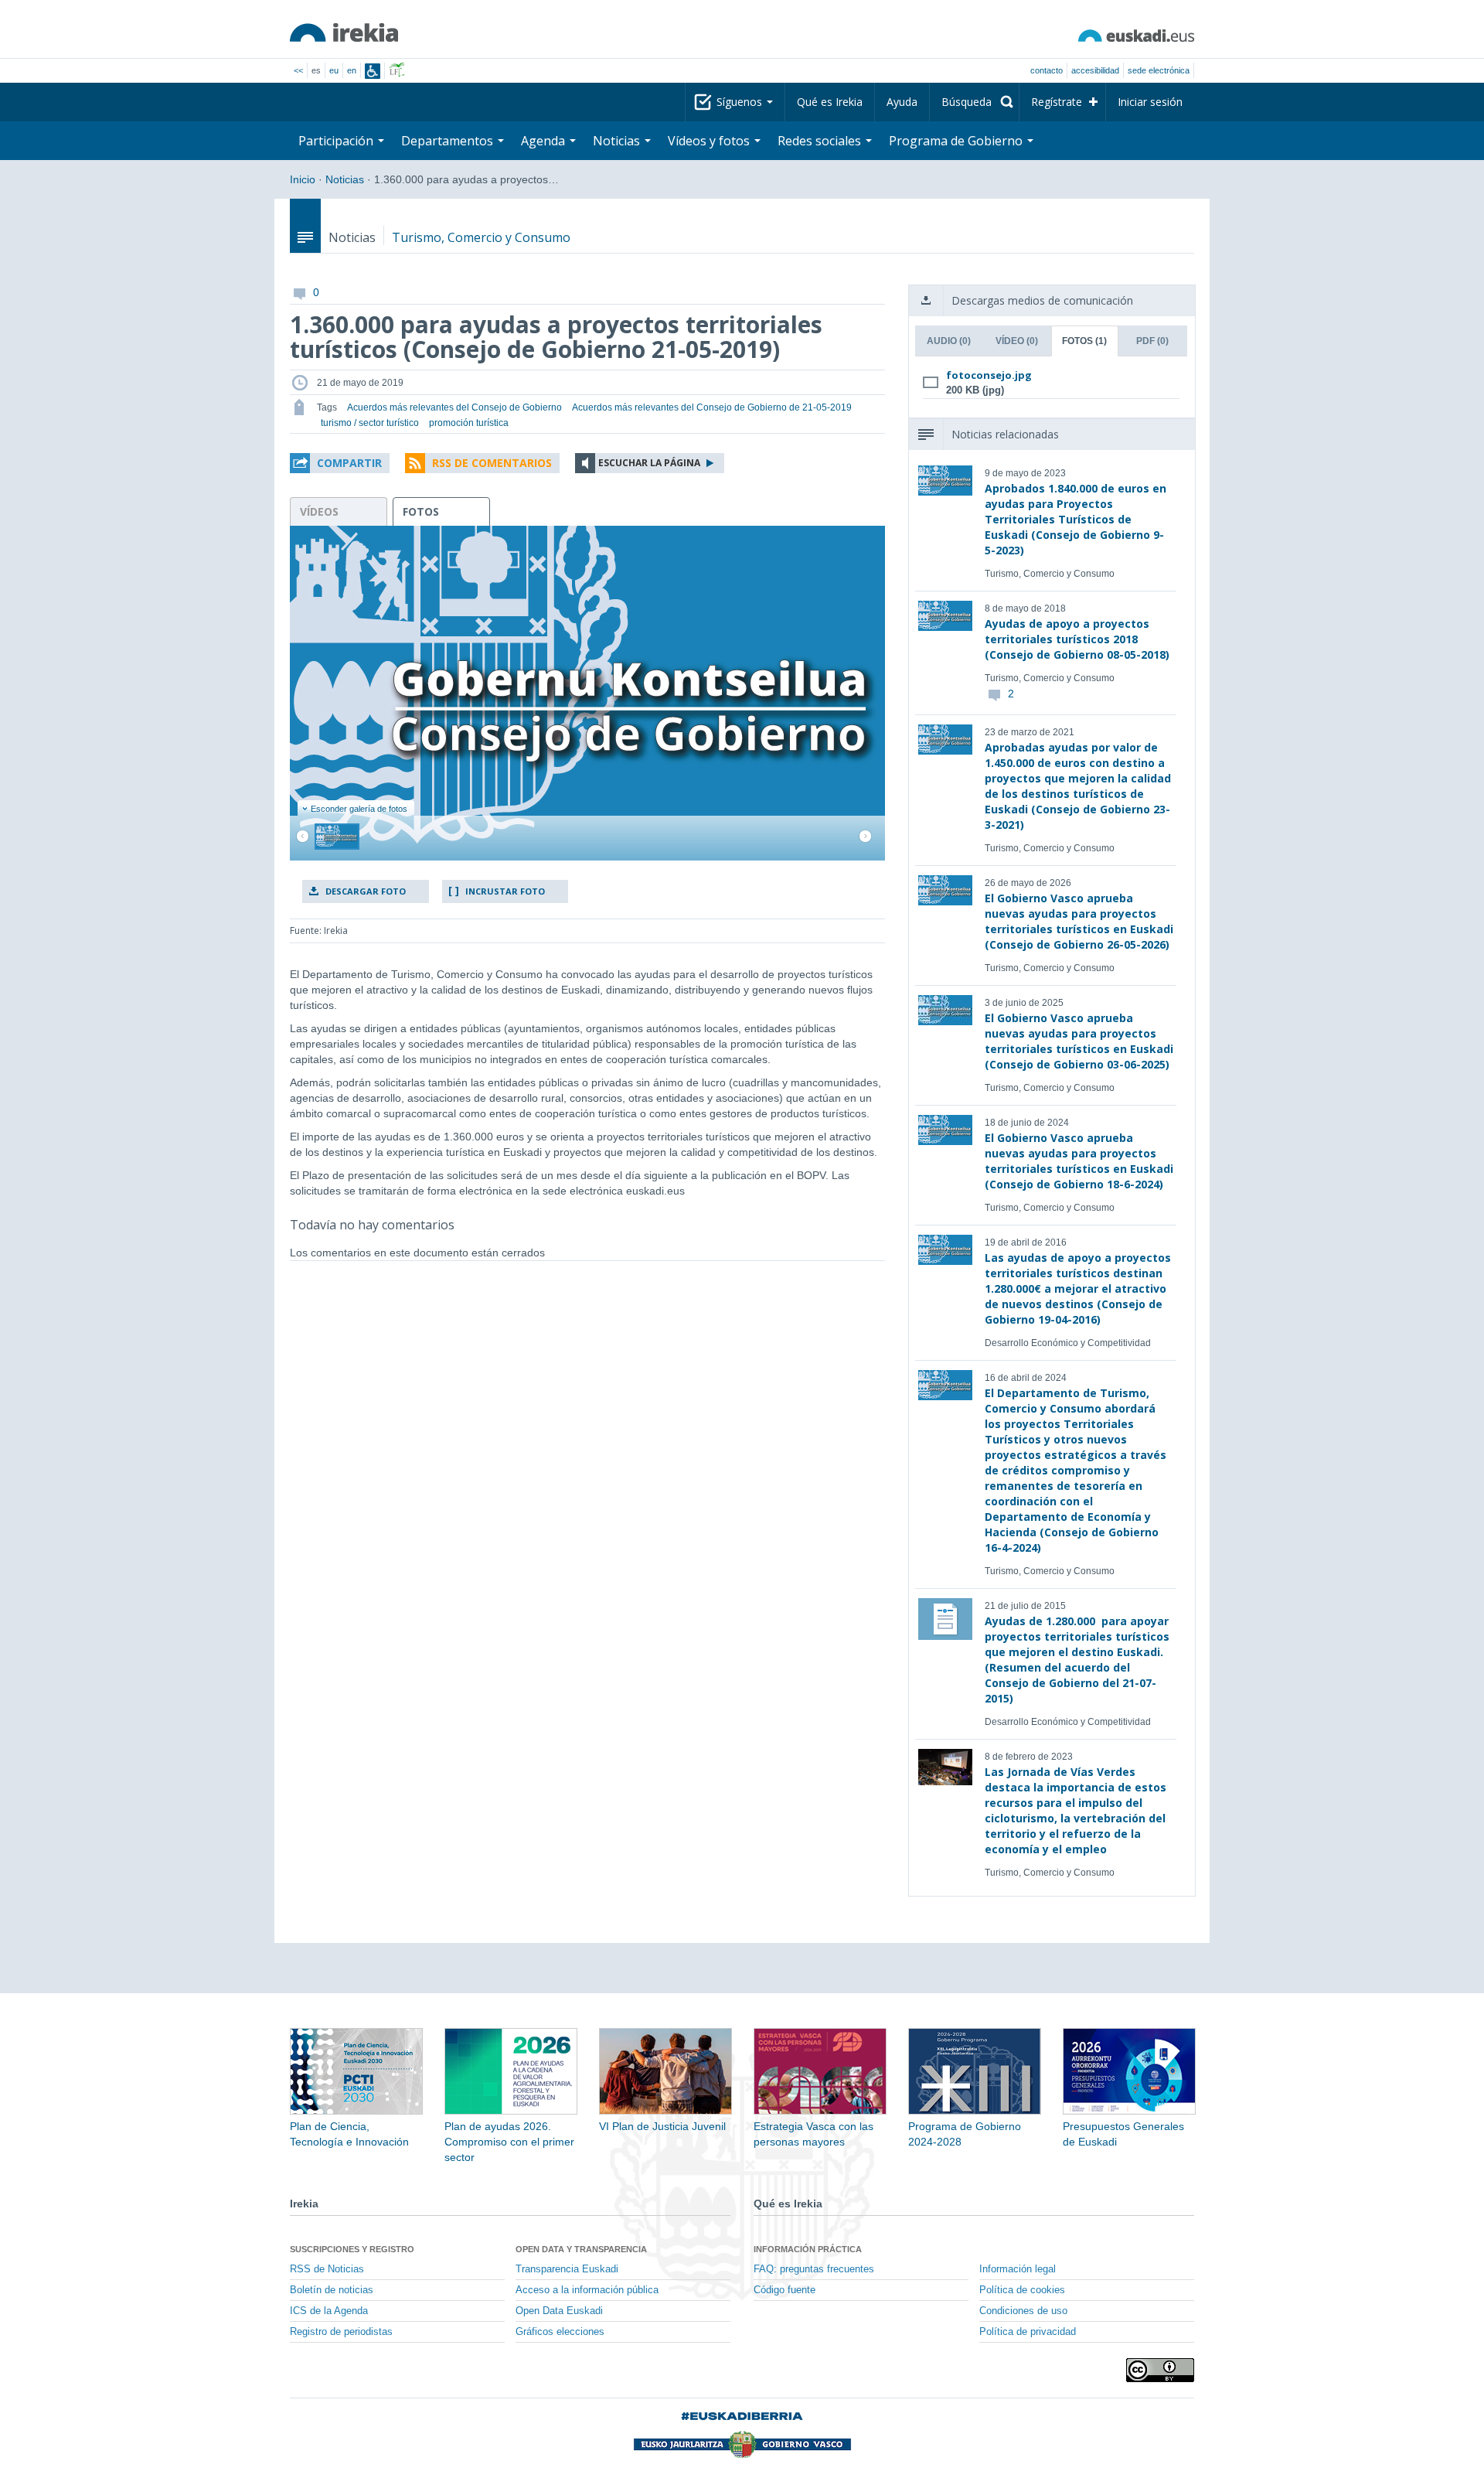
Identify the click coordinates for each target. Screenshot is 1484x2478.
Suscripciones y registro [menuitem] (352, 2249)
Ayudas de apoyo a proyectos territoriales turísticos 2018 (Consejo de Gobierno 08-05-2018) (1077, 639)
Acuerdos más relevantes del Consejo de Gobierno (454, 407)
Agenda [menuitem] (545, 141)
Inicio (303, 179)
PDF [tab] (1152, 341)
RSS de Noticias (327, 2269)
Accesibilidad (1095, 70)
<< (298, 70)
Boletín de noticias (332, 2290)
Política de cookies (1022, 2290)
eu (334, 70)
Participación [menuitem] (337, 141)
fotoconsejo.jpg (989, 375)
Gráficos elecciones (560, 2332)
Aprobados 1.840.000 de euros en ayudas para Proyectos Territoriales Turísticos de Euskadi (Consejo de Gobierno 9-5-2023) (1076, 519)
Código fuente (785, 2290)
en (352, 70)
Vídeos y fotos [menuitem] (710, 141)
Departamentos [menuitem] (449, 141)
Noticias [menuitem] (618, 141)
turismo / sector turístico (370, 423)
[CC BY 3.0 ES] (1160, 2370)
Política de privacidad (1028, 2332)
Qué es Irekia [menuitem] (830, 102)
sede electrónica (1159, 70)
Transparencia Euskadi (567, 2269)
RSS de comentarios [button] (492, 463)
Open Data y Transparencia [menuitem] (581, 2249)
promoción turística (469, 423)
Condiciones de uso (1023, 2311)
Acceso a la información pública (587, 2290)
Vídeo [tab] (1017, 341)
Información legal (1018, 2269)
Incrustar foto (505, 891)
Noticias (345, 179)
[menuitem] (974, 102)
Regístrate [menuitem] (1057, 102)
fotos (421, 511)
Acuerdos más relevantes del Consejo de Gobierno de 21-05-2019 (712, 407)
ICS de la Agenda (329, 2311)
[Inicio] (344, 32)
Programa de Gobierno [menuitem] (957, 141)
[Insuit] (373, 71)
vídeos (319, 511)
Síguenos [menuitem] (741, 102)
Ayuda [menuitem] (902, 102)
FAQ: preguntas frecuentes (814, 2269)
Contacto (1047, 70)
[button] (340, 463)
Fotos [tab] (1084, 341)
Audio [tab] (949, 341)
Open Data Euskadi (559, 2311)
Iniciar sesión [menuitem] (1150, 102)
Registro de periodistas (341, 2332)
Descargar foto (366, 891)
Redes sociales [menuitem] (821, 141)
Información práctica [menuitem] (808, 2249)
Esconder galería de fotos (359, 809)
